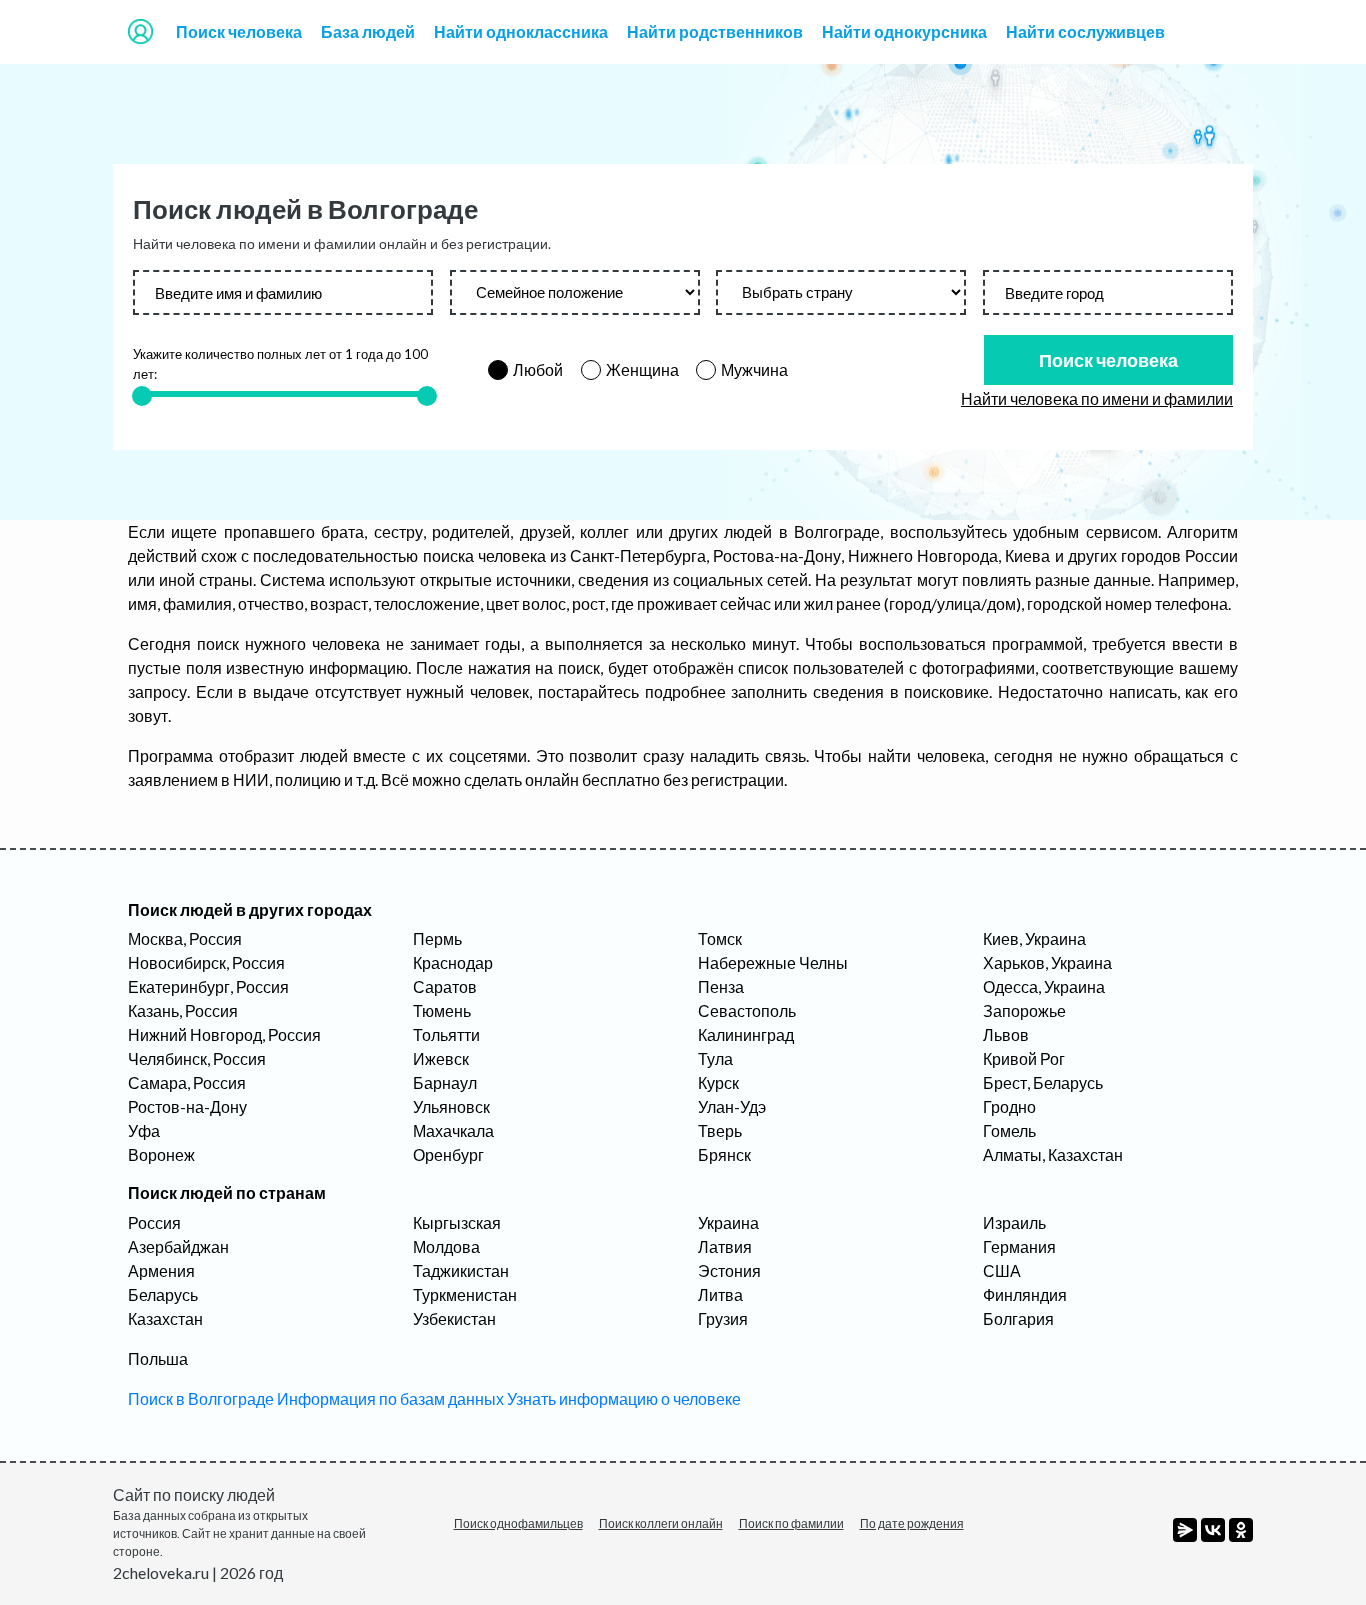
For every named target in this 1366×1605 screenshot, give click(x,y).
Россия (154, 1222)
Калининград (746, 1034)
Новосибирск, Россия (206, 962)
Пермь (437, 938)
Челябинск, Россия (197, 1058)
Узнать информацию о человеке (624, 1398)
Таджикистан (461, 1270)
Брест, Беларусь (1043, 1082)
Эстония (729, 1270)
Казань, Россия (183, 1010)
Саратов (445, 986)
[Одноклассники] (1241, 1530)
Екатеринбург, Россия (208, 986)
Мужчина (754, 369)
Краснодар (453, 962)
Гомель (1009, 1130)
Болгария (1018, 1318)
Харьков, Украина (1047, 962)
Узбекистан (454, 1318)
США (1002, 1270)
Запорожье (1024, 1010)
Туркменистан (465, 1294)
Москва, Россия (185, 938)
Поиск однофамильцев (518, 1523)
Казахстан (165, 1318)
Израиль (1014, 1222)
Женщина (642, 369)
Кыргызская (457, 1222)
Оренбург (448, 1154)
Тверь (720, 1130)
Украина (728, 1222)
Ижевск (441, 1058)
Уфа (144, 1130)
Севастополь (747, 1010)
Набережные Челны (773, 962)
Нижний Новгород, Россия (224, 1034)
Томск (720, 938)
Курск (718, 1082)
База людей (368, 31)
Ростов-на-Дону (187, 1106)
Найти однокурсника (904, 31)
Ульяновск (451, 1106)
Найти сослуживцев (1085, 31)
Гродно (1009, 1106)
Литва (720, 1294)
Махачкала (453, 1130)
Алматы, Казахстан (1053, 1154)
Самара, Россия (187, 1082)
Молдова (446, 1246)
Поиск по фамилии (791, 1523)
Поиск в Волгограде (201, 1398)
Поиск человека (239, 31)
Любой (538, 369)
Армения (161, 1270)
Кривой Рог (1024, 1058)
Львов (1006, 1034)
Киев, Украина (1034, 938)
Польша (158, 1358)
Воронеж (161, 1154)
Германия (1019, 1246)
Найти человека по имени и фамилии (1097, 398)
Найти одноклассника (521, 31)
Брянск (724, 1154)
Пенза (721, 986)
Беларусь (163, 1294)
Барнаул (445, 1082)
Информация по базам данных (390, 1398)
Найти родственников (715, 31)
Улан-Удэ (732, 1106)
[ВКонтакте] (1213, 1530)
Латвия (725, 1246)
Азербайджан (178, 1246)
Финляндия (1025, 1294)
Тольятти (446, 1034)
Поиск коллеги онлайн (661, 1523)
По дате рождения (912, 1523)
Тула (715, 1058)
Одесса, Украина (1044, 986)
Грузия (723, 1318)
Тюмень (442, 1010)
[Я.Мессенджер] (1185, 1530)
